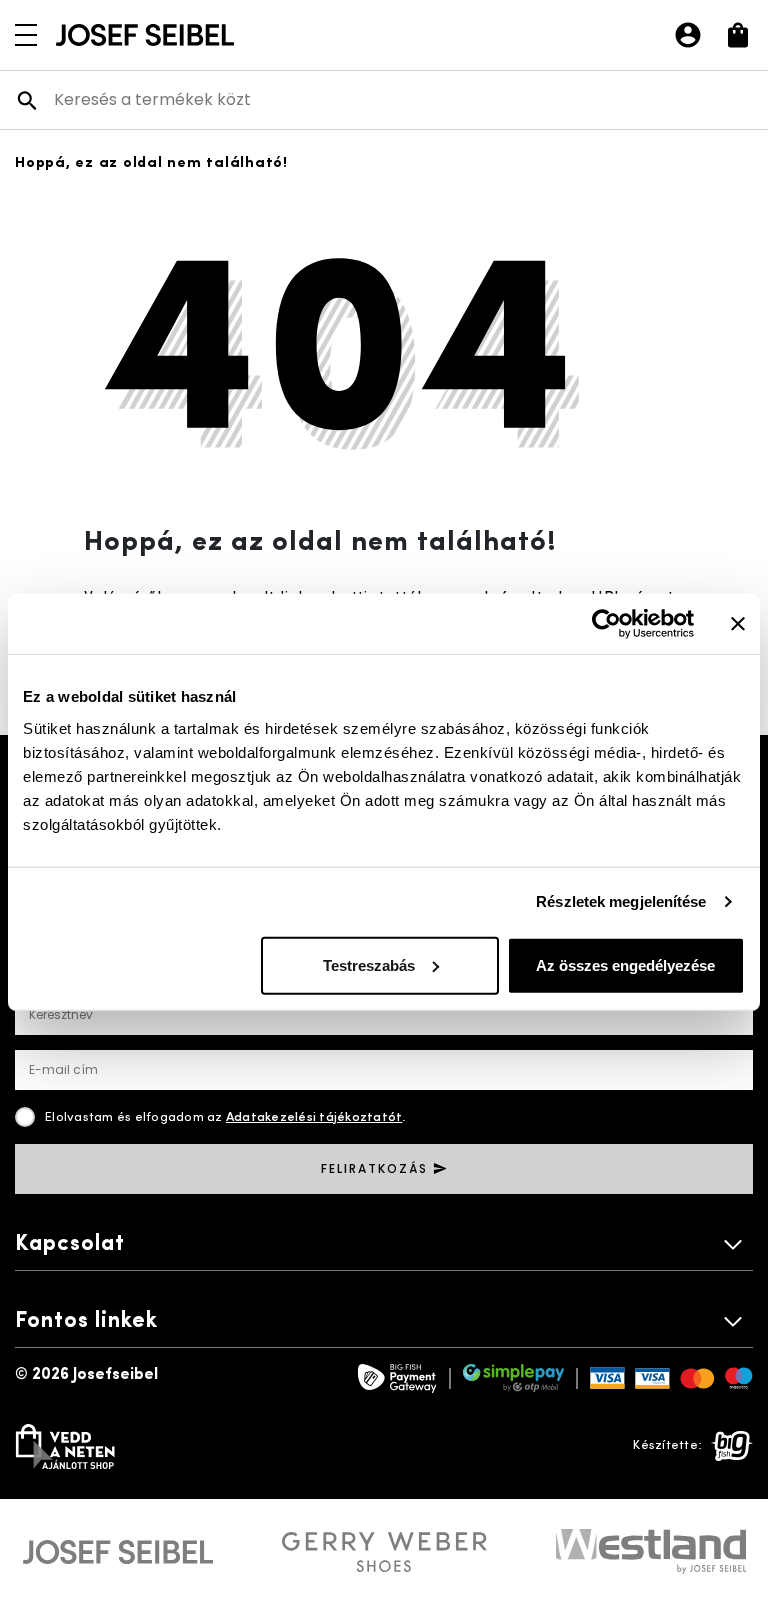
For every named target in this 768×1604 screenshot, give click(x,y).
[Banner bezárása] (738, 624)
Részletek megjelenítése (621, 901)
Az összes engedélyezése (625, 964)
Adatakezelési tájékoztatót (314, 1117)
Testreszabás (369, 964)
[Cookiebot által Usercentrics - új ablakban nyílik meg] (606, 624)
